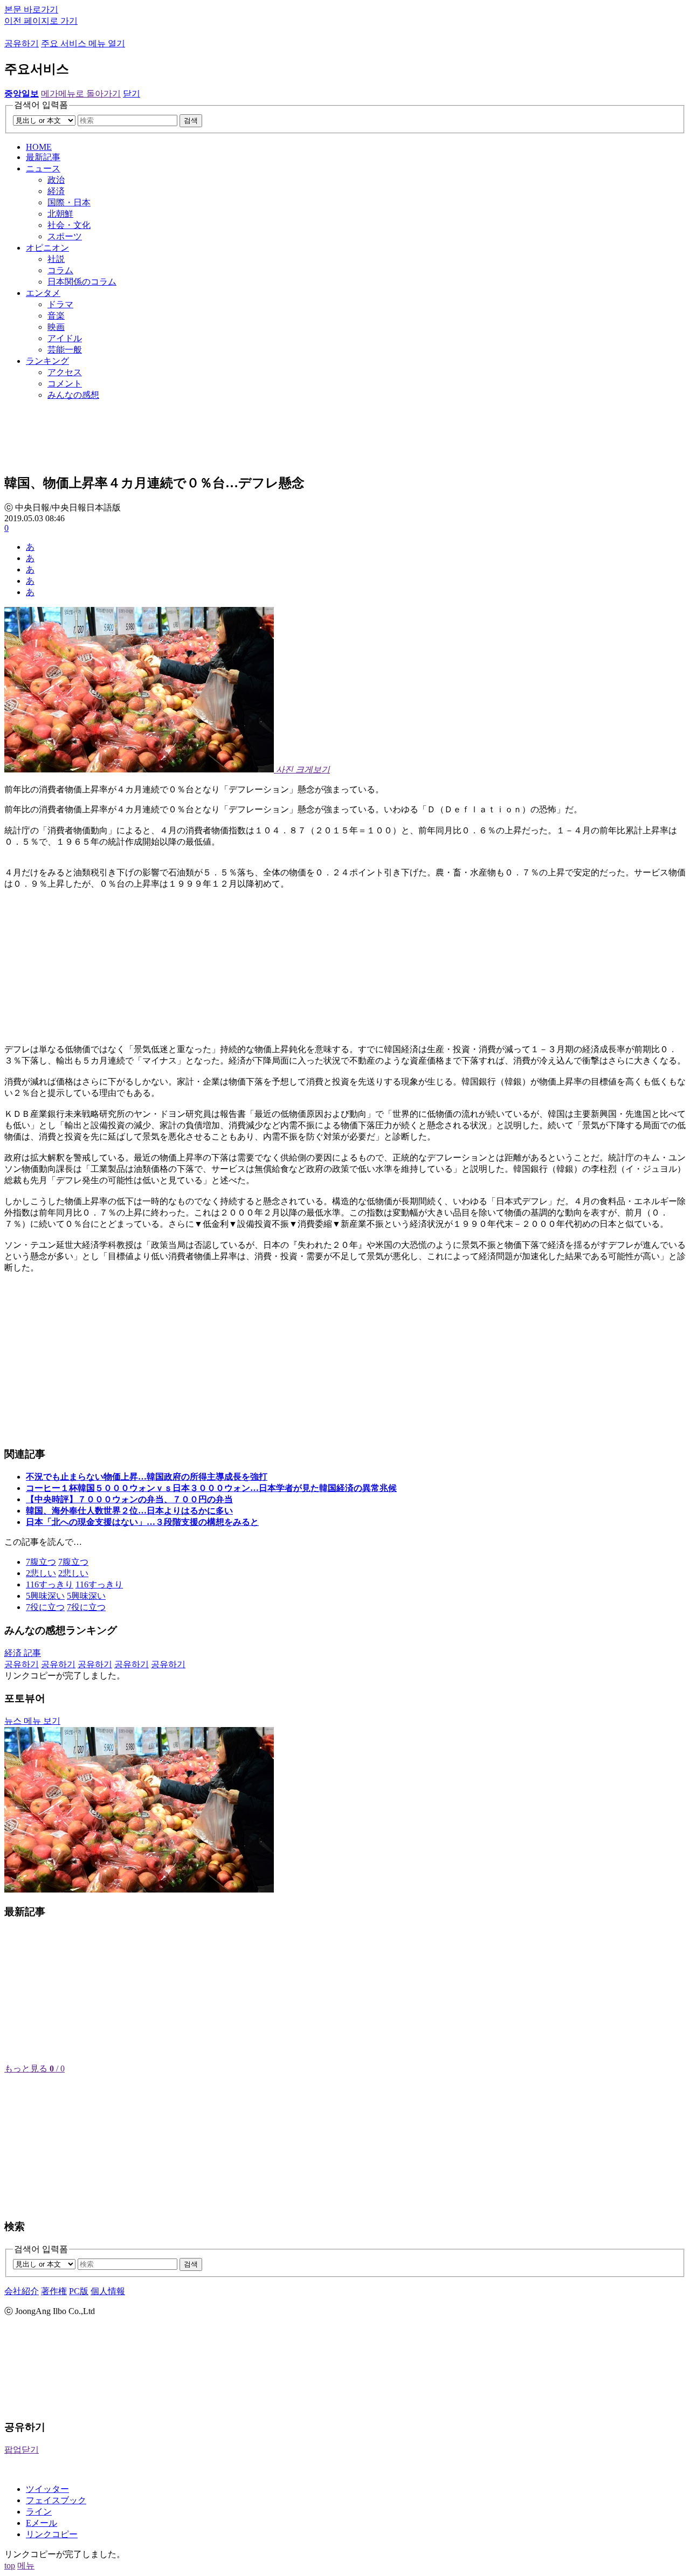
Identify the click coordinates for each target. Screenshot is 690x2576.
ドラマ (60, 304)
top (10, 2565)
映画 (56, 327)
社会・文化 (69, 225)
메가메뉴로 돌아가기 (81, 94)
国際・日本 (69, 202)
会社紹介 (22, 2291)
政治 (56, 180)
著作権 (54, 2291)
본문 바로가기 (31, 9)
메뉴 (26, 2565)
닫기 (132, 94)
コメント (65, 384)
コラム (60, 270)
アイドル (65, 338)
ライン (39, 2512)
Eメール (42, 2523)
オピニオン (47, 248)
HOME (39, 147)
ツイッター (47, 2489)
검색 (191, 120)
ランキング (47, 361)
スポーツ (65, 236)
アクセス (65, 372)
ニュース (43, 168)
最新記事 (43, 157)
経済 (56, 191)
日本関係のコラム (82, 282)
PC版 (79, 2291)
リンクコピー (52, 2534)
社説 (56, 259)
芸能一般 (65, 350)
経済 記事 (23, 1653)
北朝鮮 (60, 214)
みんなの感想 (73, 395)
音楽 (56, 316)
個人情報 (108, 2291)
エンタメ (43, 293)
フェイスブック (56, 2500)
